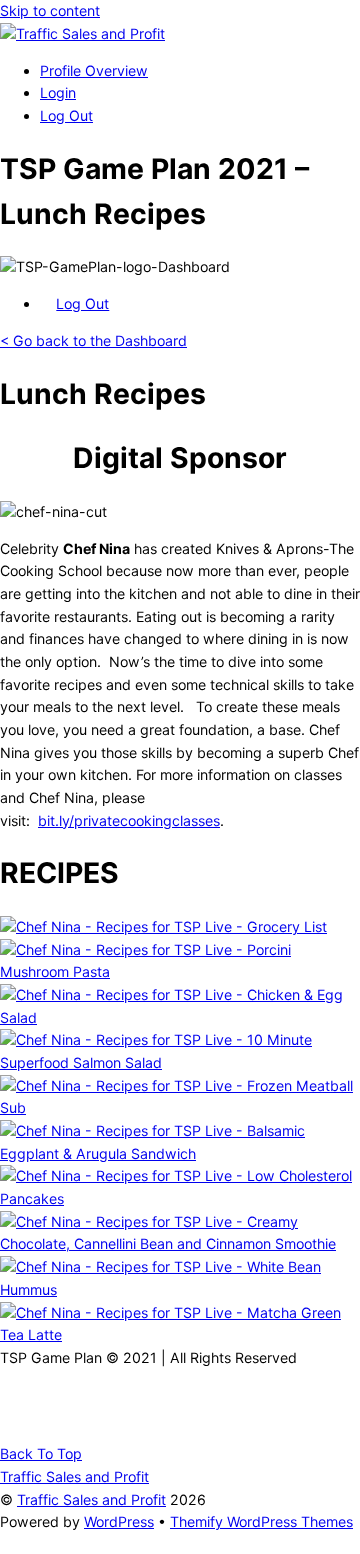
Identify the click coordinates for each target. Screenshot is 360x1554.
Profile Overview (94, 70)
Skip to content (50, 10)
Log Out (66, 115)
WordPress (119, 1521)
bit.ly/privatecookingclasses (129, 820)
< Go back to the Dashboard (93, 340)
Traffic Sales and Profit (91, 1499)
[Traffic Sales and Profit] (82, 33)
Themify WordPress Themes (261, 1521)
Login (58, 92)
